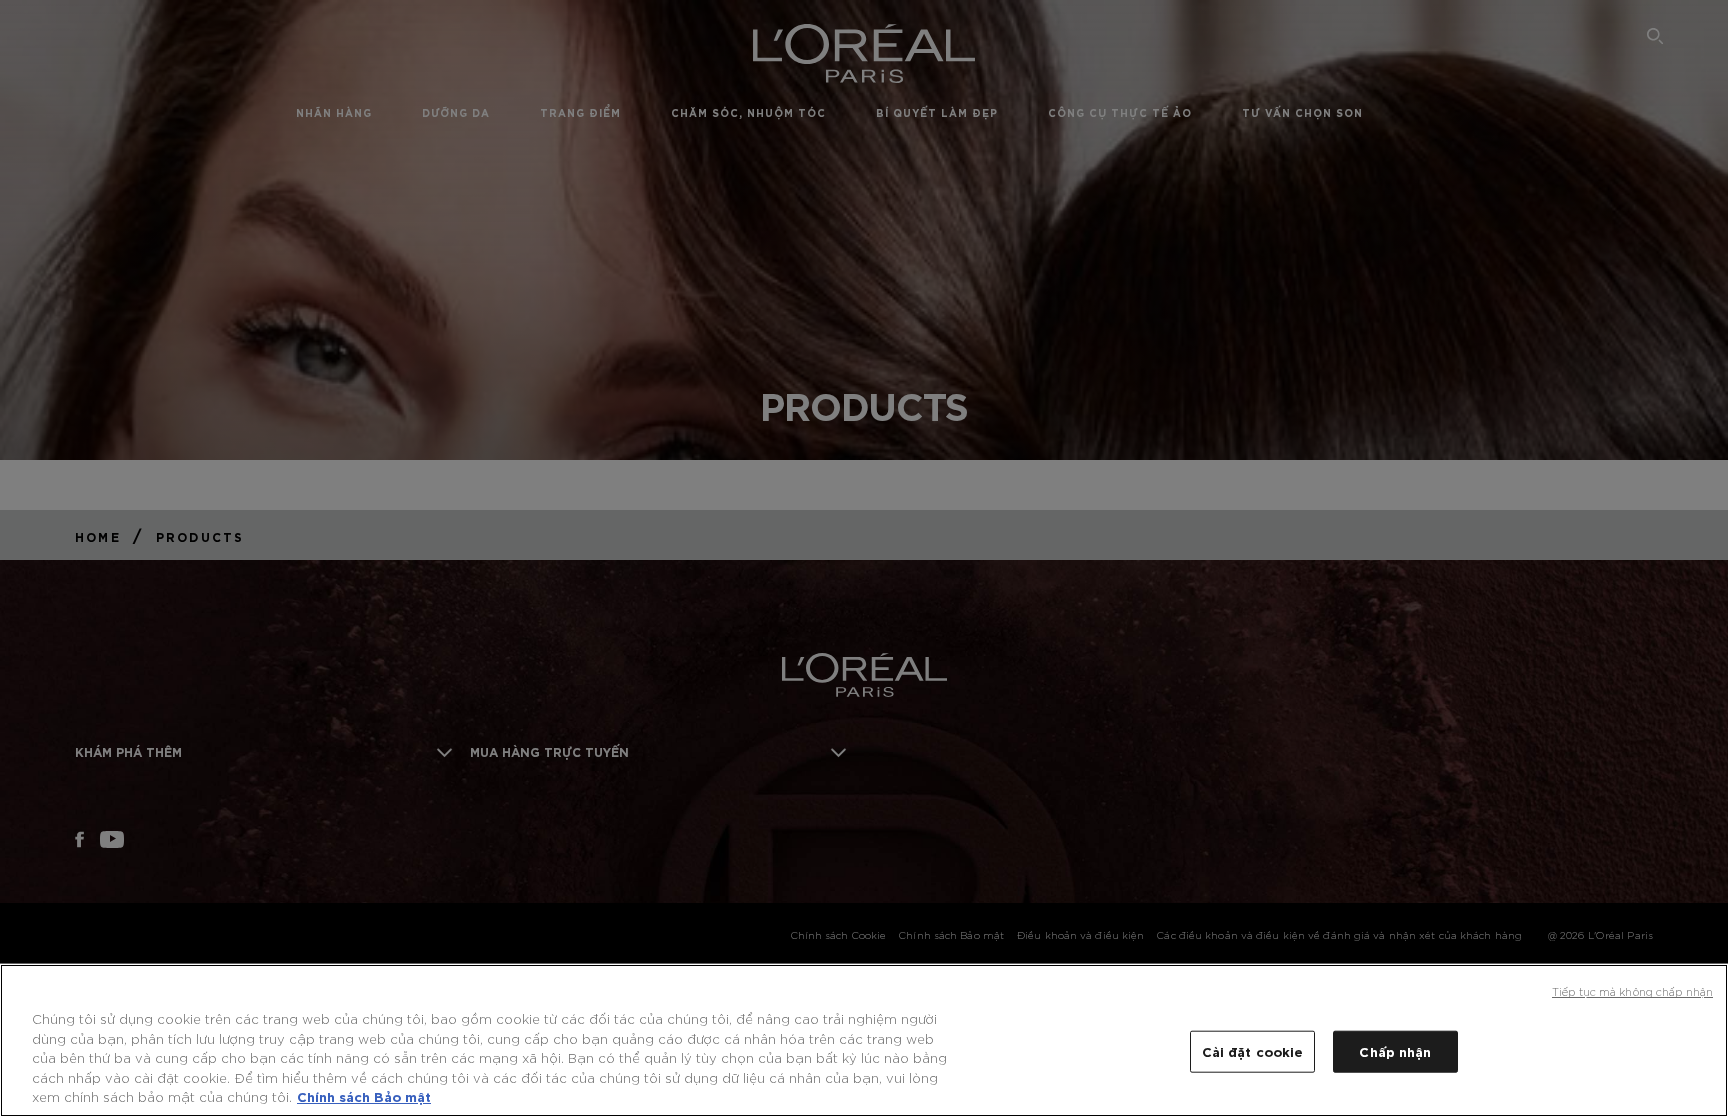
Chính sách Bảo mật (364, 1096)
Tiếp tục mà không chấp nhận (1632, 991)
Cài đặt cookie (1253, 1051)
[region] (864, 1040)
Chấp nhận (1395, 1051)
